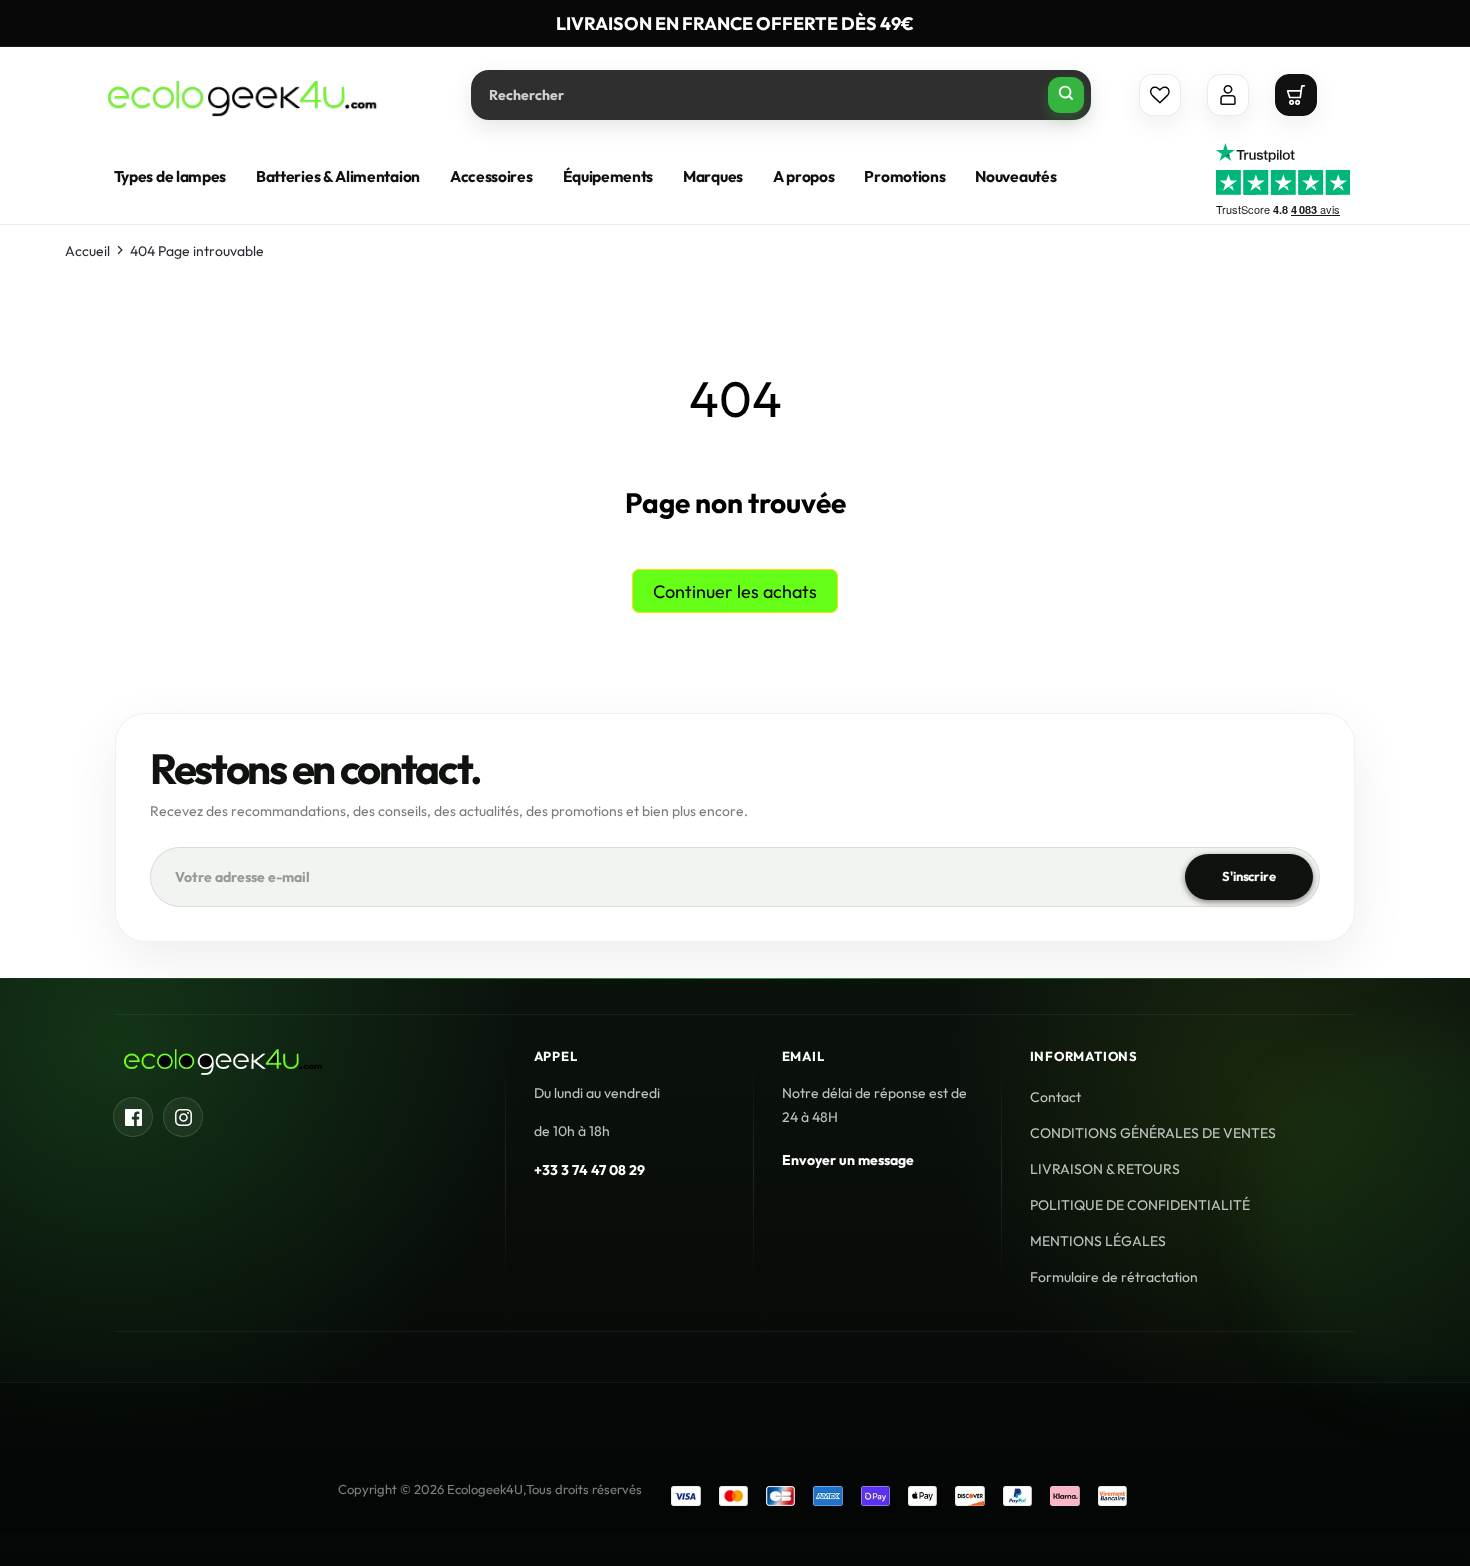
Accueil (87, 251)
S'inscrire (1249, 877)
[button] (1296, 95)
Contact (1055, 1097)
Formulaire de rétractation (1114, 1277)
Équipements (608, 176)
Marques (713, 176)
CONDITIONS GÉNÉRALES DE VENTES (1153, 1133)
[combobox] (781, 95)
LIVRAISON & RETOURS (1105, 1169)
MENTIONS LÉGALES (1098, 1241)
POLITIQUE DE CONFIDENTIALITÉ (1140, 1205)
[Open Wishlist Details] (1160, 95)
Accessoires (491, 176)
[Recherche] (1066, 95)
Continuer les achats (735, 591)
